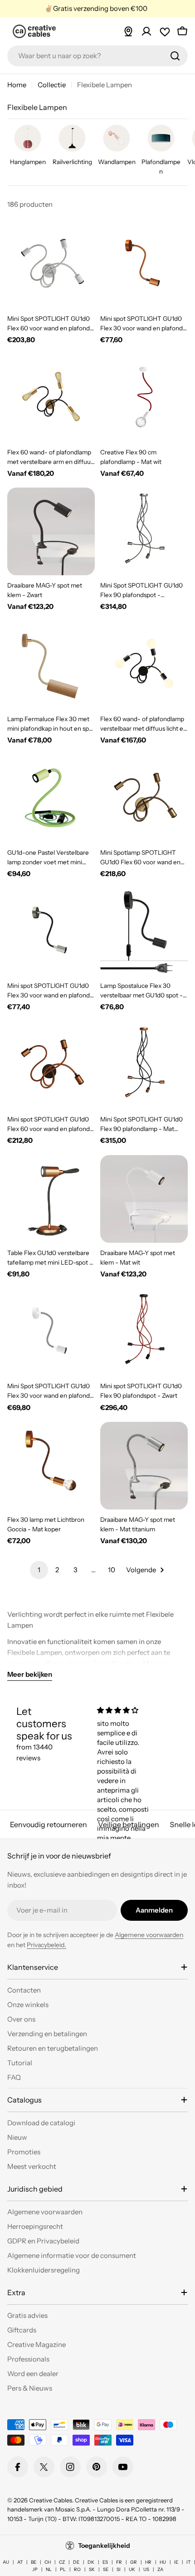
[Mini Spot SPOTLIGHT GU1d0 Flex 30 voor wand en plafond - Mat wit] (51, 1332)
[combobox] (97, 56)
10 (112, 1570)
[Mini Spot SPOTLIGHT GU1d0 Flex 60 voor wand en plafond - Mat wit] (51, 265)
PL (63, 2569)
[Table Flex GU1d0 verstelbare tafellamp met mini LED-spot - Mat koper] (51, 1199)
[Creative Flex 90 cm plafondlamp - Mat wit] (144, 398)
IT (188, 2562)
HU (163, 2562)
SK (92, 2569)
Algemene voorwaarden (149, 1935)
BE (34, 2562)
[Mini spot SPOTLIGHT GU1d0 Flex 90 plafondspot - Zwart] (144, 1332)
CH (48, 2562)
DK (91, 2562)
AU (6, 2562)
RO (77, 2569)
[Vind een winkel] (128, 31)
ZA (160, 2569)
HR (148, 2562)
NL (49, 2569)
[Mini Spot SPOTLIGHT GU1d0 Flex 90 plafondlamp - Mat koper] (144, 1065)
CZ (62, 2562)
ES (105, 2562)
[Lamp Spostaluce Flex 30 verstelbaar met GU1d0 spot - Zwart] (144, 932)
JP (35, 2569)
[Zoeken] (175, 56)
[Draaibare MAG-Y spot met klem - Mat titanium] (144, 1466)
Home (17, 85)
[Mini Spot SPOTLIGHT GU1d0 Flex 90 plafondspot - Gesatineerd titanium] (144, 531)
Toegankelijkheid (104, 2546)
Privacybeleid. (46, 1945)
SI (119, 2569)
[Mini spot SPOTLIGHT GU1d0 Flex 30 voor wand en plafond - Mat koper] (144, 265)
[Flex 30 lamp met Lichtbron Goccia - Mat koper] (51, 1466)
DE (76, 2562)
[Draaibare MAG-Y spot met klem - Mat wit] (144, 1199)
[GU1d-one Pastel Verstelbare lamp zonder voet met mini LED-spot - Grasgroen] (51, 799)
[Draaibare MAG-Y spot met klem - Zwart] (51, 531)
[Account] (146, 31)
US (146, 2569)
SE (106, 2569)
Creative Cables (51, 2500)
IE (176, 2562)
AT (20, 2562)
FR (119, 2562)
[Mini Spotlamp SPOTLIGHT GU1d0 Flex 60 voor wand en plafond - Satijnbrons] (144, 799)
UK (132, 2569)
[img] (126, 1710)
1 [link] (39, 1570)
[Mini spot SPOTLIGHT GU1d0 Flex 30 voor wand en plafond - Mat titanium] (51, 932)
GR (134, 2562)
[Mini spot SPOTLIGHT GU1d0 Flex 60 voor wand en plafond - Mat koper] (51, 1065)
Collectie (52, 85)
